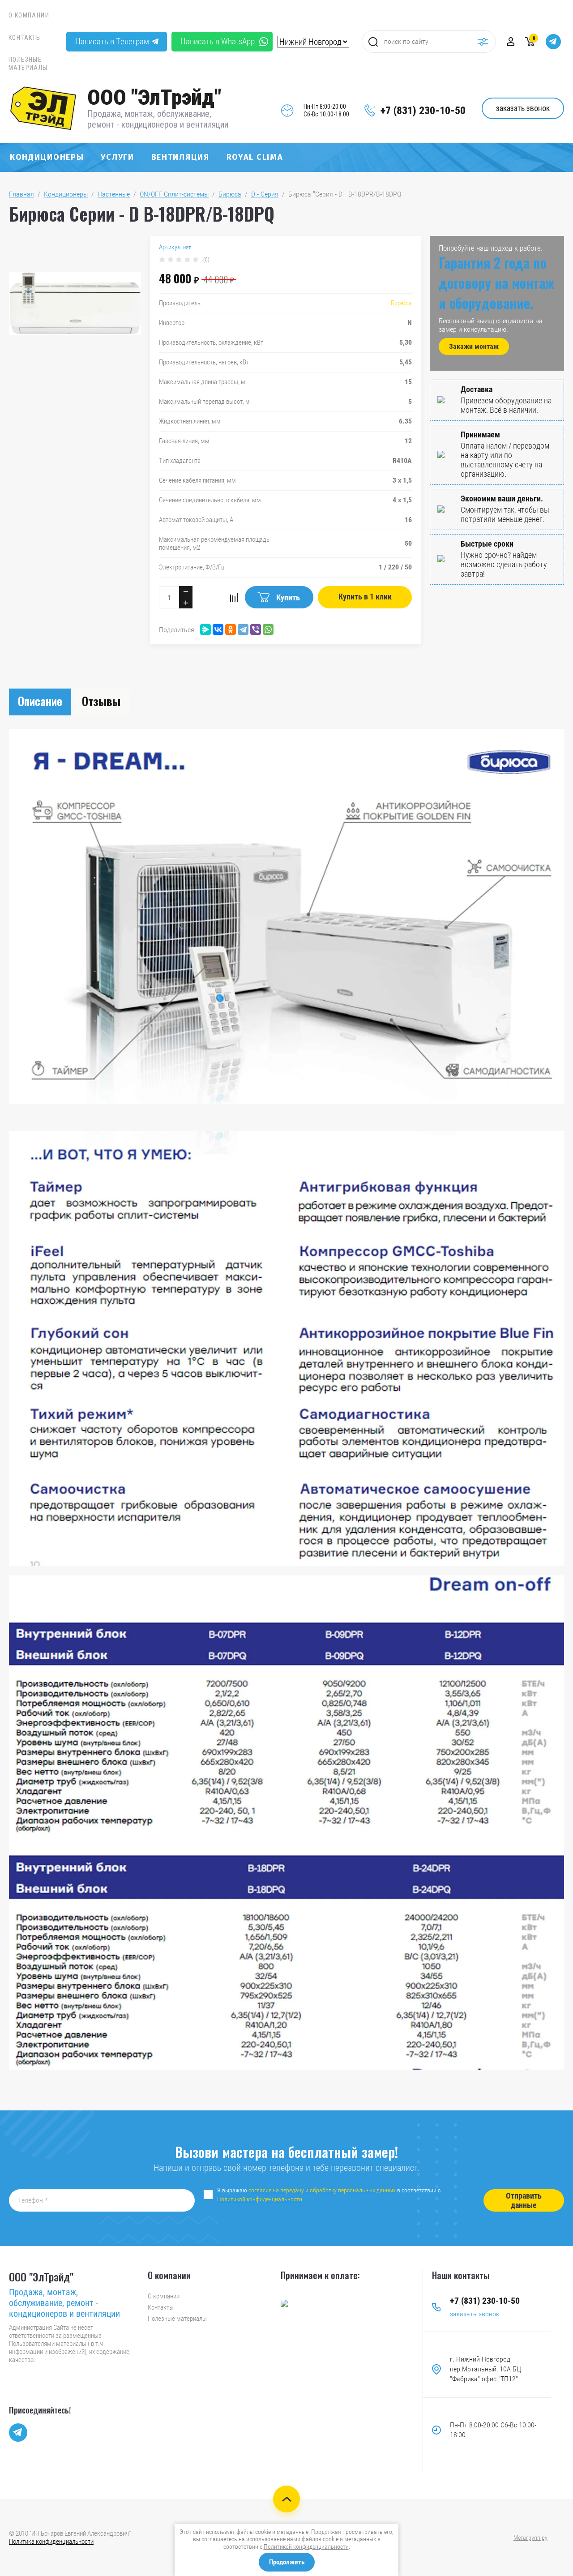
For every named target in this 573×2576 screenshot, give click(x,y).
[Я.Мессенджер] (205, 629)
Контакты (25, 38)
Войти (511, 42)
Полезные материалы (28, 64)
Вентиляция (180, 157)
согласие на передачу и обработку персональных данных (322, 2190)
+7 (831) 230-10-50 (423, 111)
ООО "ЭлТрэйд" (154, 97)
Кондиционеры (47, 157)
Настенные (114, 194)
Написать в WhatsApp (218, 41)
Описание (40, 701)
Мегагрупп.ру (530, 2537)
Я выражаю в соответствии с (329, 2195)
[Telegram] (243, 629)
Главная (21, 194)
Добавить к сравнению (234, 597)
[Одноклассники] (231, 629)
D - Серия (265, 194)
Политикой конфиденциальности (260, 2199)
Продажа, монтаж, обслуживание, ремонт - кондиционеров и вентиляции (158, 119)
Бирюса (230, 194)
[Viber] (256, 629)
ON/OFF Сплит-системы (174, 194)
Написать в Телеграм (112, 41)
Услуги (117, 157)
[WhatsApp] (268, 629)
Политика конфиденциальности (51, 2542)
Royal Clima (255, 157)
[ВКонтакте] (218, 629)
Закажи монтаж (474, 346)
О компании (29, 15)
